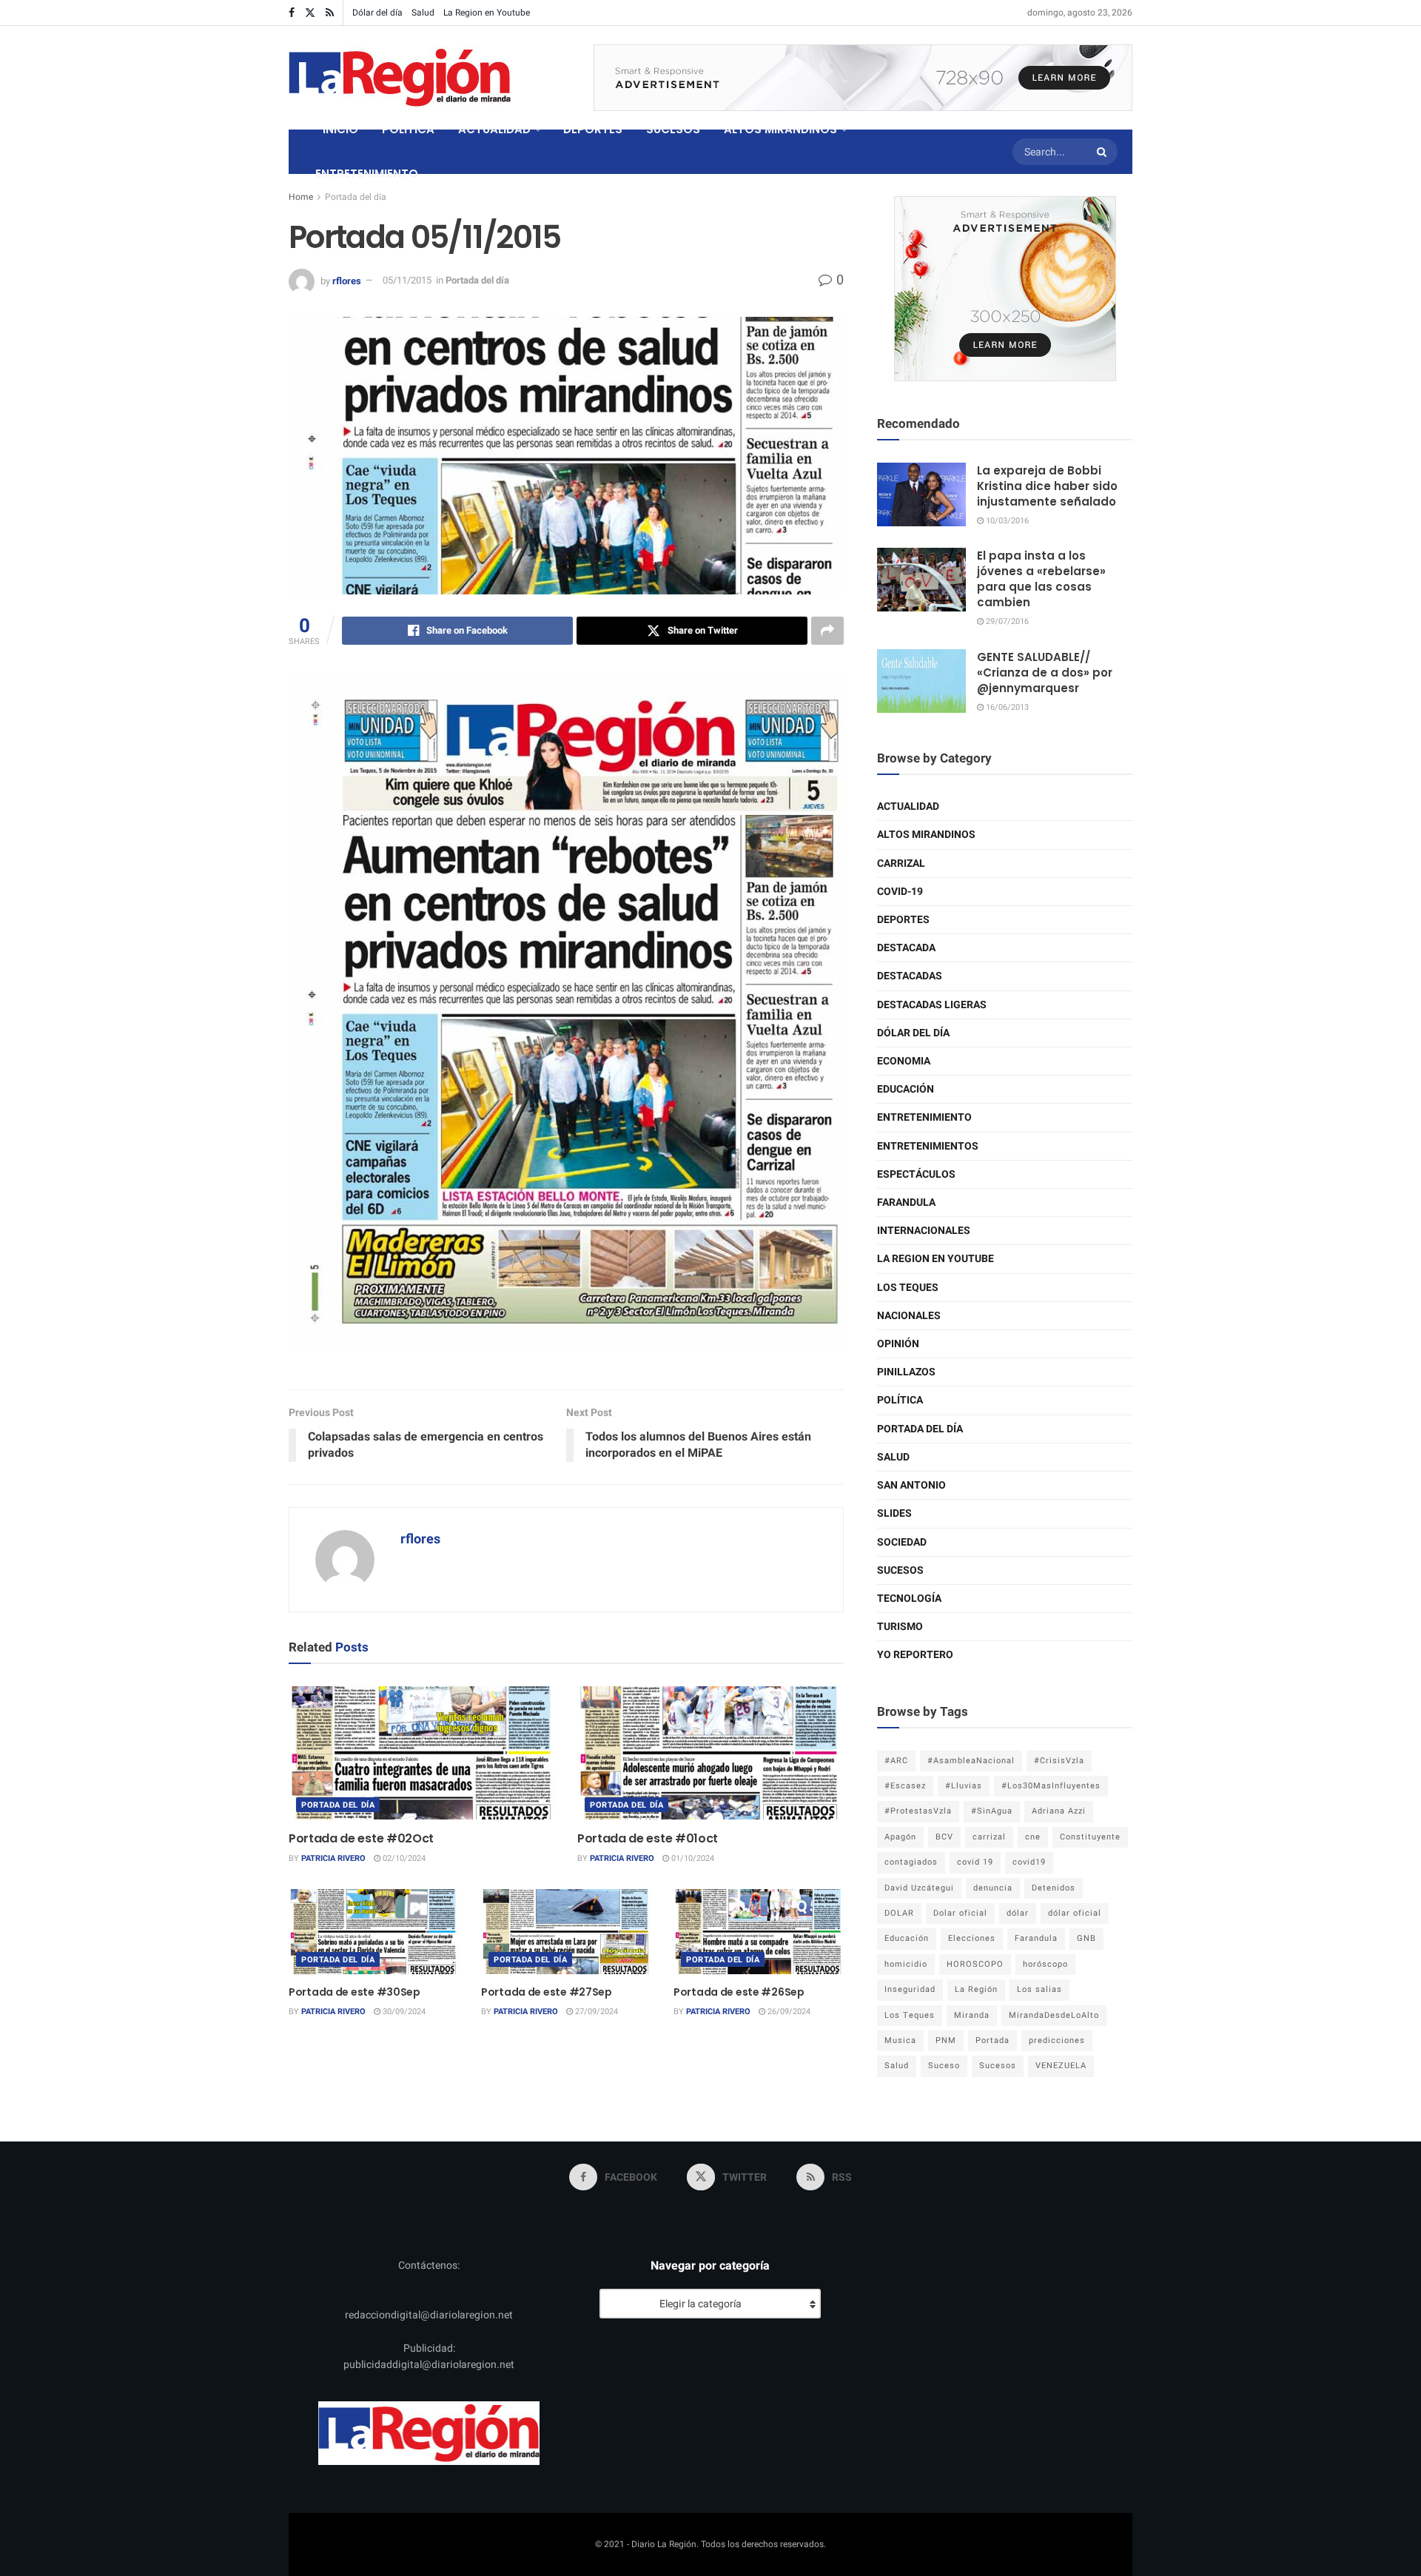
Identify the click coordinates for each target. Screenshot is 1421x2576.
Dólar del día (377, 13)
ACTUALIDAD (494, 129)
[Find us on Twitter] (310, 13)
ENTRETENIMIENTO (367, 174)
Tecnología (909, 1599)
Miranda (972, 2015)
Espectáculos (916, 1174)
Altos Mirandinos (926, 835)
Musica (900, 2040)
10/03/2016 (1006, 521)
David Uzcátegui (919, 1888)
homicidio (906, 1964)
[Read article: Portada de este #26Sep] (759, 1932)
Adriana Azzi (1059, 1811)
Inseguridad (910, 1989)
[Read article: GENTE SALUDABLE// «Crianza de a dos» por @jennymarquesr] (921, 681)
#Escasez (905, 1786)
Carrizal (901, 863)
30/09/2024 (403, 2012)
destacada (906, 948)
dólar (1018, 1913)
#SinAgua (992, 1811)
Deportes (903, 920)
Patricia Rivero (333, 1858)
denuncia (993, 1888)
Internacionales (924, 1231)
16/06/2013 (1006, 707)
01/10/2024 (692, 1858)
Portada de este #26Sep (739, 1992)
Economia (904, 1061)
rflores (347, 280)
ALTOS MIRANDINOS (780, 129)
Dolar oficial (960, 1913)
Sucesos (900, 1570)
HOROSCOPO (975, 1964)
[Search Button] (1103, 152)
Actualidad (908, 806)
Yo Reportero (915, 1655)
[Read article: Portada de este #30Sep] (374, 1932)
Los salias (1039, 1989)
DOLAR (899, 1913)
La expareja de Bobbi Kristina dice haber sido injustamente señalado (1047, 486)
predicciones (1057, 2040)
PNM (946, 2040)
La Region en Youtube (487, 13)
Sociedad (902, 1542)
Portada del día (356, 197)
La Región (976, 1989)
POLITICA (408, 129)
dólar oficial (1075, 1913)
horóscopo (1045, 1964)
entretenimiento (924, 1117)
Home (301, 197)
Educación (906, 1089)
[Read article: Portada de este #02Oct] (422, 1753)
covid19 (1029, 1862)
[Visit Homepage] (400, 78)
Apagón (900, 1837)
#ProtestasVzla (918, 1811)
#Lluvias (964, 1786)
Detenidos (1054, 1888)
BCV (944, 1837)
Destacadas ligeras (932, 1005)
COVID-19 (900, 892)
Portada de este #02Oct (361, 1838)
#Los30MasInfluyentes (1051, 1786)
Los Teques (908, 1288)
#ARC (896, 1761)
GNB (1086, 1938)
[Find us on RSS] (330, 13)
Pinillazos (906, 1372)
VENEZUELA (1061, 2066)
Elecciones (972, 1938)
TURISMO (900, 1627)
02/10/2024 (403, 1858)
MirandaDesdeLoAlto (1054, 2015)
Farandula (906, 1203)
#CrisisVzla (1059, 1761)
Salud (423, 13)
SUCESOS (673, 129)
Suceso (944, 2066)
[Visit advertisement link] (863, 78)
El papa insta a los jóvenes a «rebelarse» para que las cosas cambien (1041, 579)
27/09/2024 (595, 2012)
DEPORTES (593, 129)
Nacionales (909, 1316)
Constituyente (1090, 1837)
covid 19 (975, 1862)
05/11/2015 (407, 280)
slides (894, 1513)
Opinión (898, 1344)
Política (900, 1400)
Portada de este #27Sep (547, 1992)
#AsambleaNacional (971, 1761)
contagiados (911, 1862)
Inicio (340, 129)
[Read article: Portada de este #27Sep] (566, 1932)
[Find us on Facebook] (292, 13)
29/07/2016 (1006, 621)
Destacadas (910, 976)
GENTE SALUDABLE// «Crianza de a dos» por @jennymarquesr (1045, 672)
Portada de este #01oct (648, 1838)
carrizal (989, 1837)
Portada (992, 2040)
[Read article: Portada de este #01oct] (710, 1753)
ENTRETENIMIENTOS (928, 1146)
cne (1033, 1837)
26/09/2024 (788, 2012)
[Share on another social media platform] (827, 631)
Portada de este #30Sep (355, 1992)
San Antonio (911, 1485)
